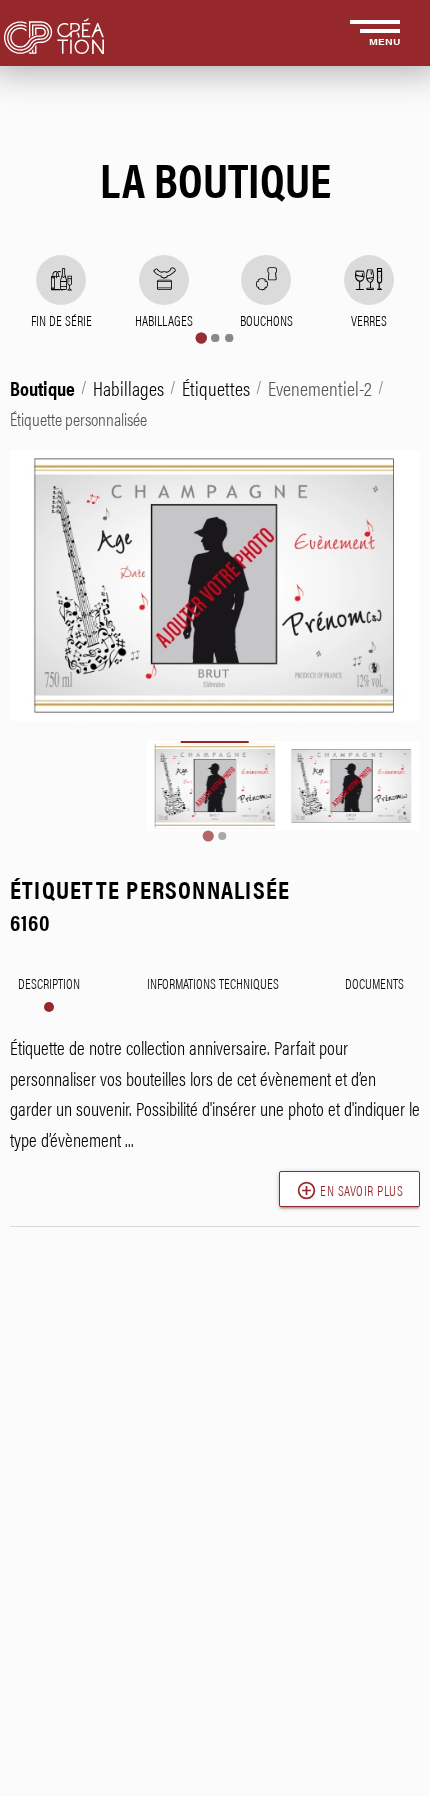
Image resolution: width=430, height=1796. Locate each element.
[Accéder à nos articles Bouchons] (266, 280)
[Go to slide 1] (207, 835)
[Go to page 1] (200, 337)
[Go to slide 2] (222, 836)
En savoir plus (350, 1190)
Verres (369, 320)
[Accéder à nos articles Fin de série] (61, 280)
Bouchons (266, 320)
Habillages (164, 320)
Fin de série (61, 320)
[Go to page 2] (215, 338)
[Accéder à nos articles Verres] (369, 280)
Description (49, 983)
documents (374, 983)
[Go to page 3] (229, 338)
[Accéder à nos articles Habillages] (164, 280)
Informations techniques (213, 983)
